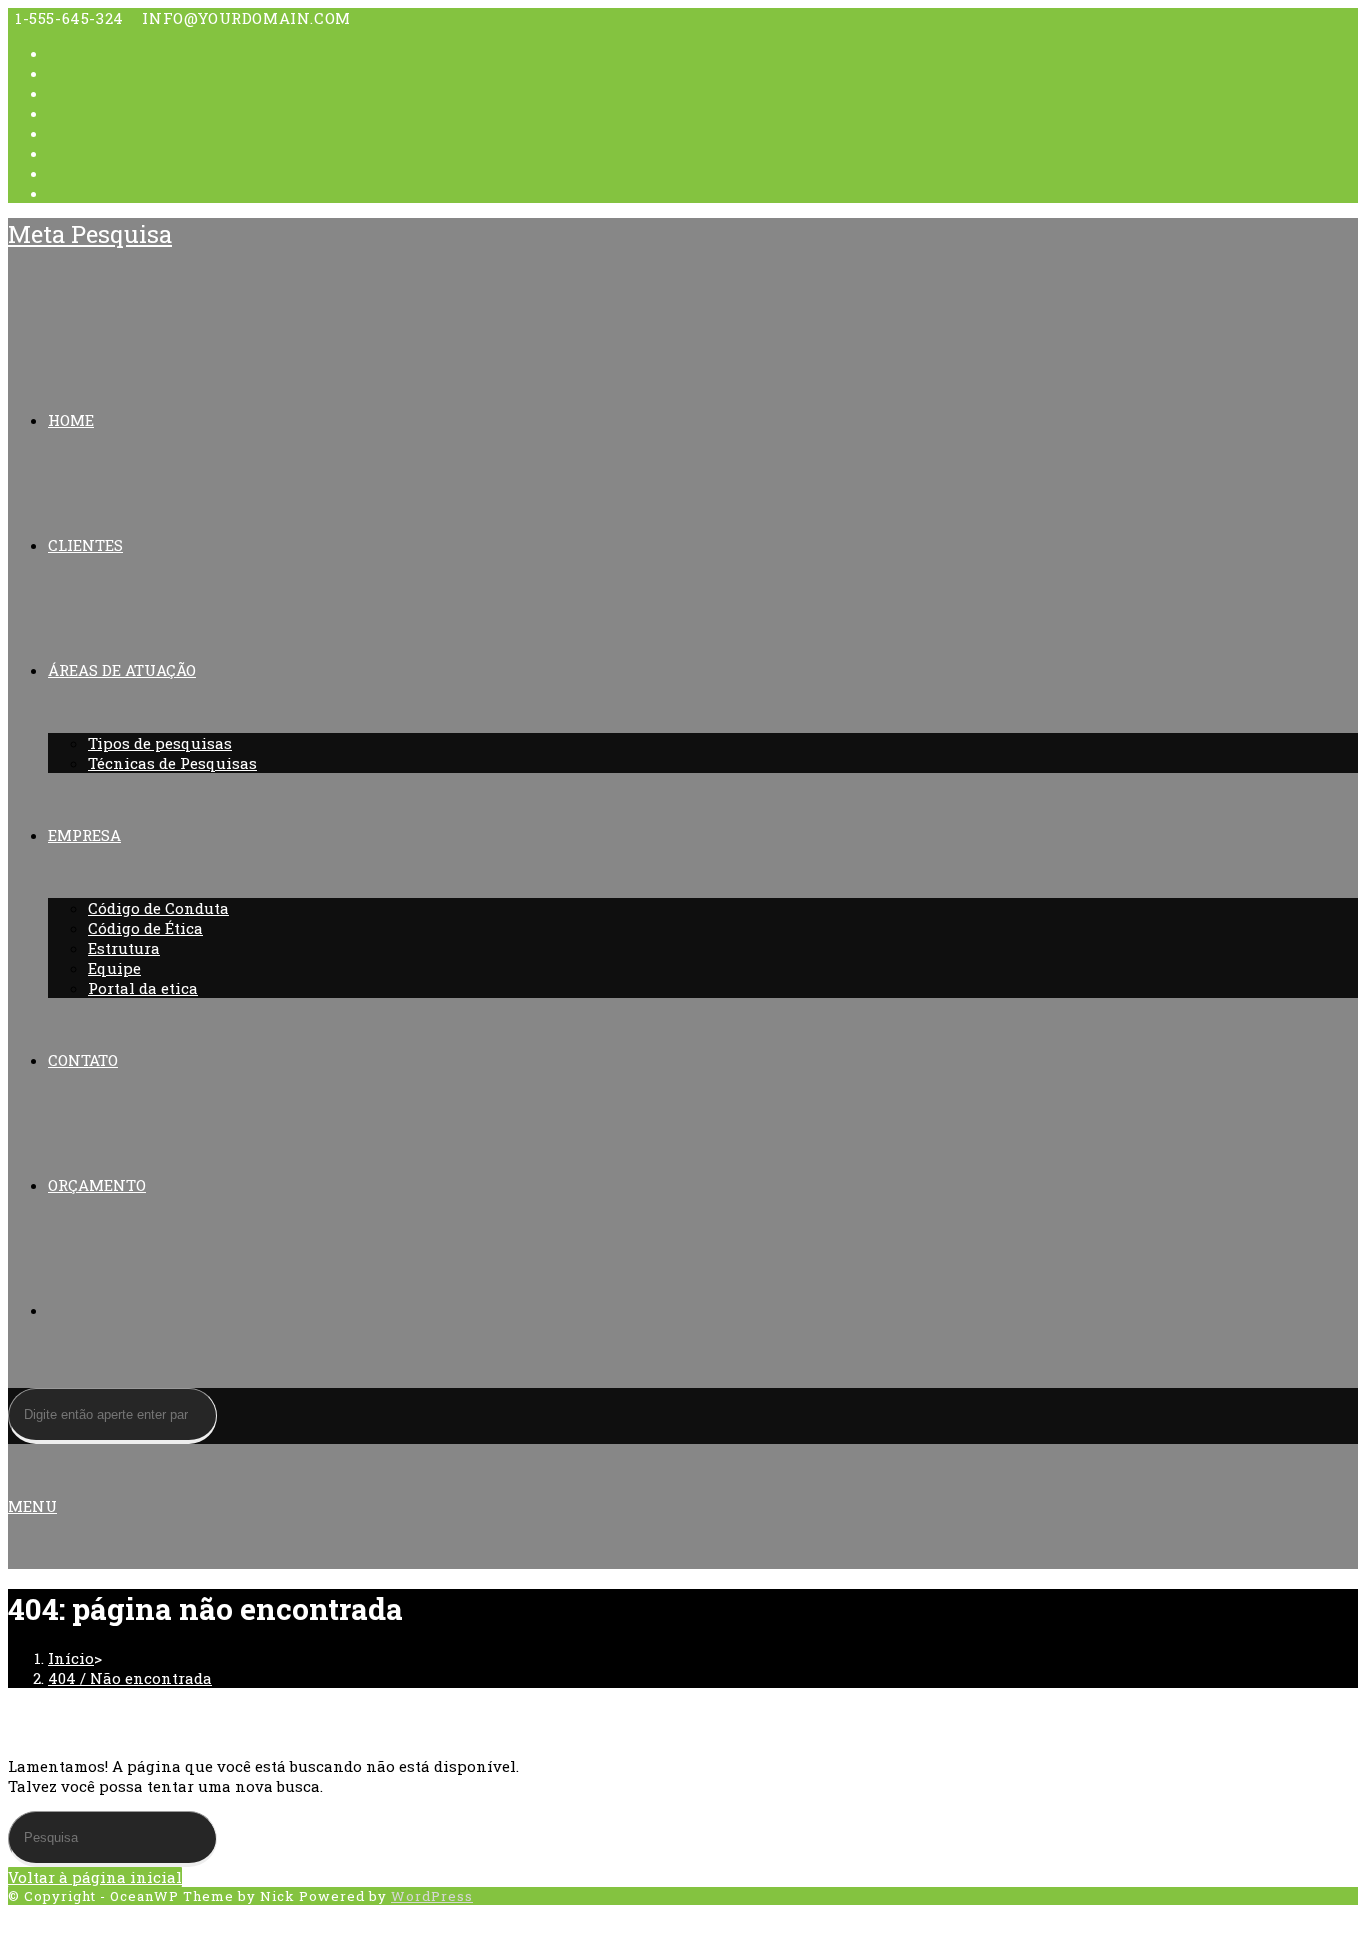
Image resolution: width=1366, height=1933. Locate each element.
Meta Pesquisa (90, 234)
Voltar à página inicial (95, 1877)
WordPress (432, 1896)
